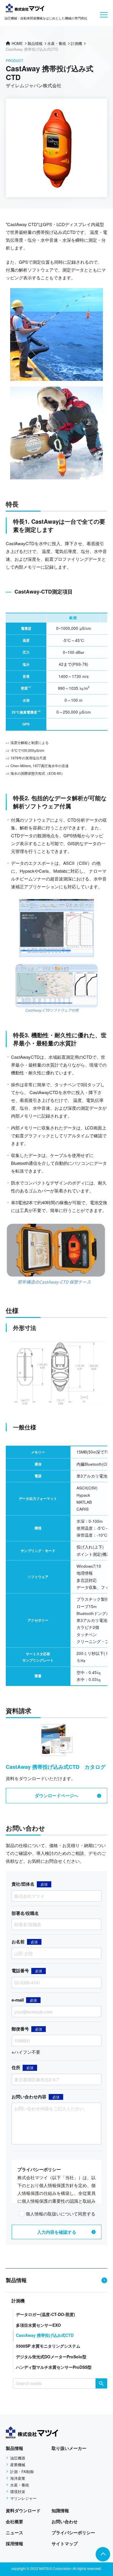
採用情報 (14, 2544)
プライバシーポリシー (73, 2533)
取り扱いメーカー (69, 2448)
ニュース (14, 2533)
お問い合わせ (65, 2522)
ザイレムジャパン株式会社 (34, 85)
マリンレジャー (23, 2498)
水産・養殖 (20, 2485)
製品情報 (16, 2280)
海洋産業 (18, 2478)
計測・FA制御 (22, 2472)
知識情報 (60, 2510)
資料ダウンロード (23, 2510)
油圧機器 (18, 2458)
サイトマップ (65, 2544)
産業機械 (18, 2465)
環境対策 (18, 2492)
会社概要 (14, 2522)
